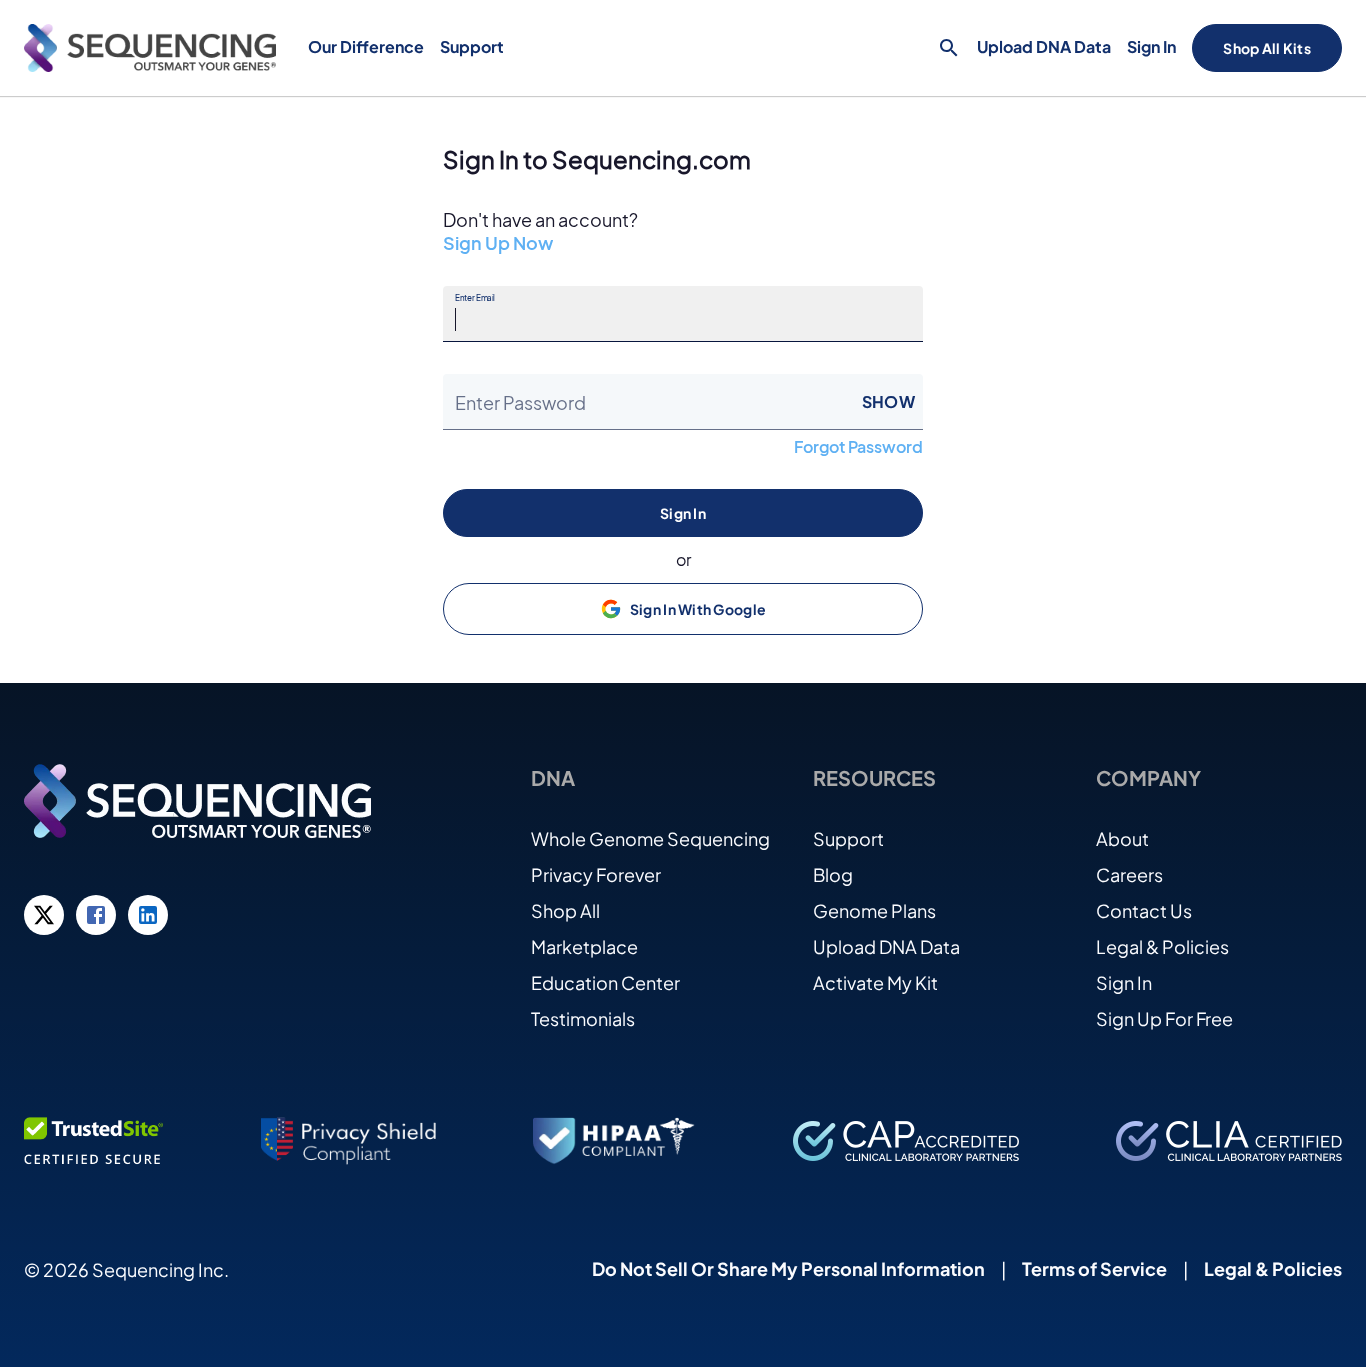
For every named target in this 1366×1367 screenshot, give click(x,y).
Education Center (605, 982)
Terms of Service (1094, 1268)
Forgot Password (858, 447)
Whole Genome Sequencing (650, 838)
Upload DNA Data (1044, 46)
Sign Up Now (498, 243)
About (1122, 838)
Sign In (1151, 46)
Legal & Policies (1162, 946)
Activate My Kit (875, 982)
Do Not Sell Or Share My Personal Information (788, 1268)
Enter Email (475, 298)
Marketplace (584, 946)
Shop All (565, 910)
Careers (1129, 874)
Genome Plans (874, 910)
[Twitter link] (44, 915)
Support (848, 838)
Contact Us (1144, 910)
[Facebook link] (96, 915)
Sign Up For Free (1164, 1018)
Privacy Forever (596, 874)
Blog (833, 874)
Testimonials (583, 1018)
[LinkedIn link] (148, 915)
